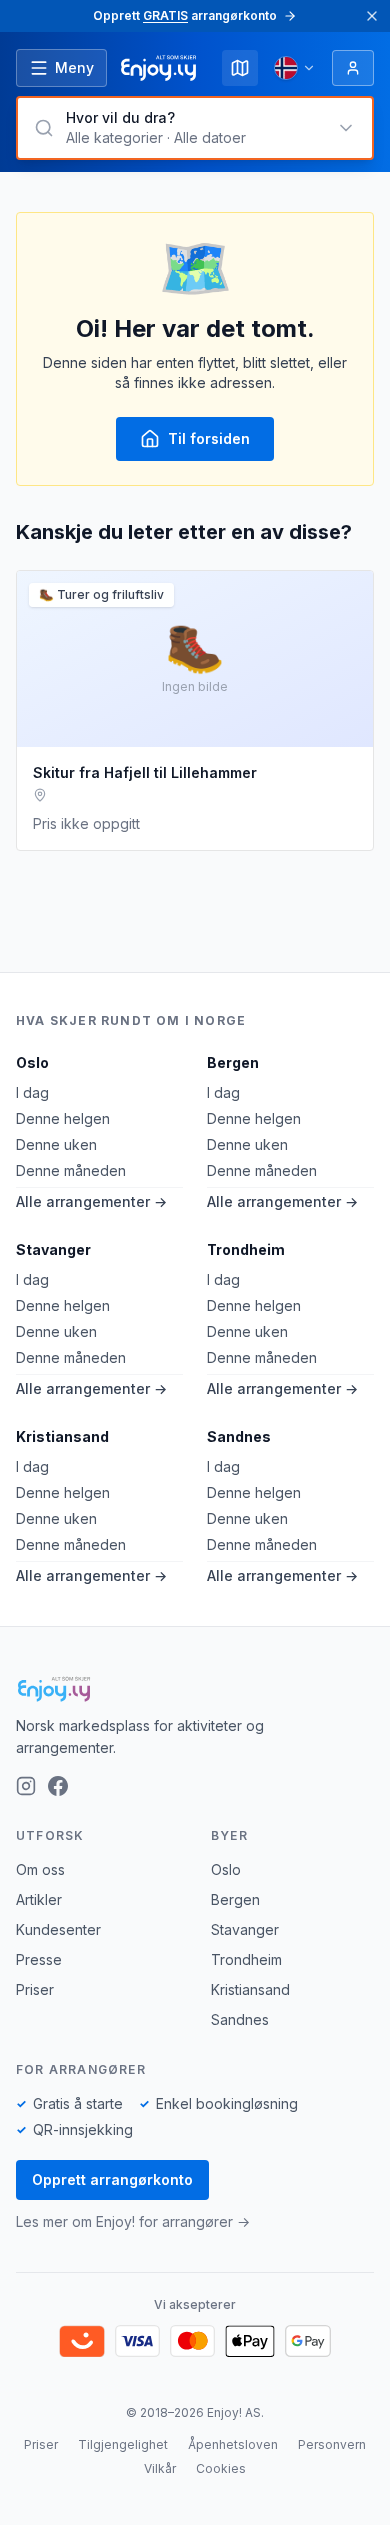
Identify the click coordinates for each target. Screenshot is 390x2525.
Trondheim (246, 1249)
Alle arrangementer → (91, 1201)
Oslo (32, 1062)
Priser (35, 1989)
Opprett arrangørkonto (112, 2179)
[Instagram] (26, 1786)
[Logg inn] (353, 68)
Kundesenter (58, 1929)
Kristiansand (62, 1436)
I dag (32, 1092)
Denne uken (56, 1144)
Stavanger (53, 1249)
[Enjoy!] (195, 1689)
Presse (39, 1959)
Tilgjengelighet (123, 2444)
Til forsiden (209, 438)
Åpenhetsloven (233, 2444)
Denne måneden (71, 1170)
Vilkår (160, 2468)
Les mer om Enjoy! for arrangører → (133, 2221)
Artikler (39, 1899)
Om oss (40, 1869)
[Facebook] (58, 1786)
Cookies (221, 2468)
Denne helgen (63, 1118)
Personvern (332, 2444)
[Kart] (240, 68)
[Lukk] (372, 16)
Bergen (233, 1062)
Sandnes (239, 1436)
